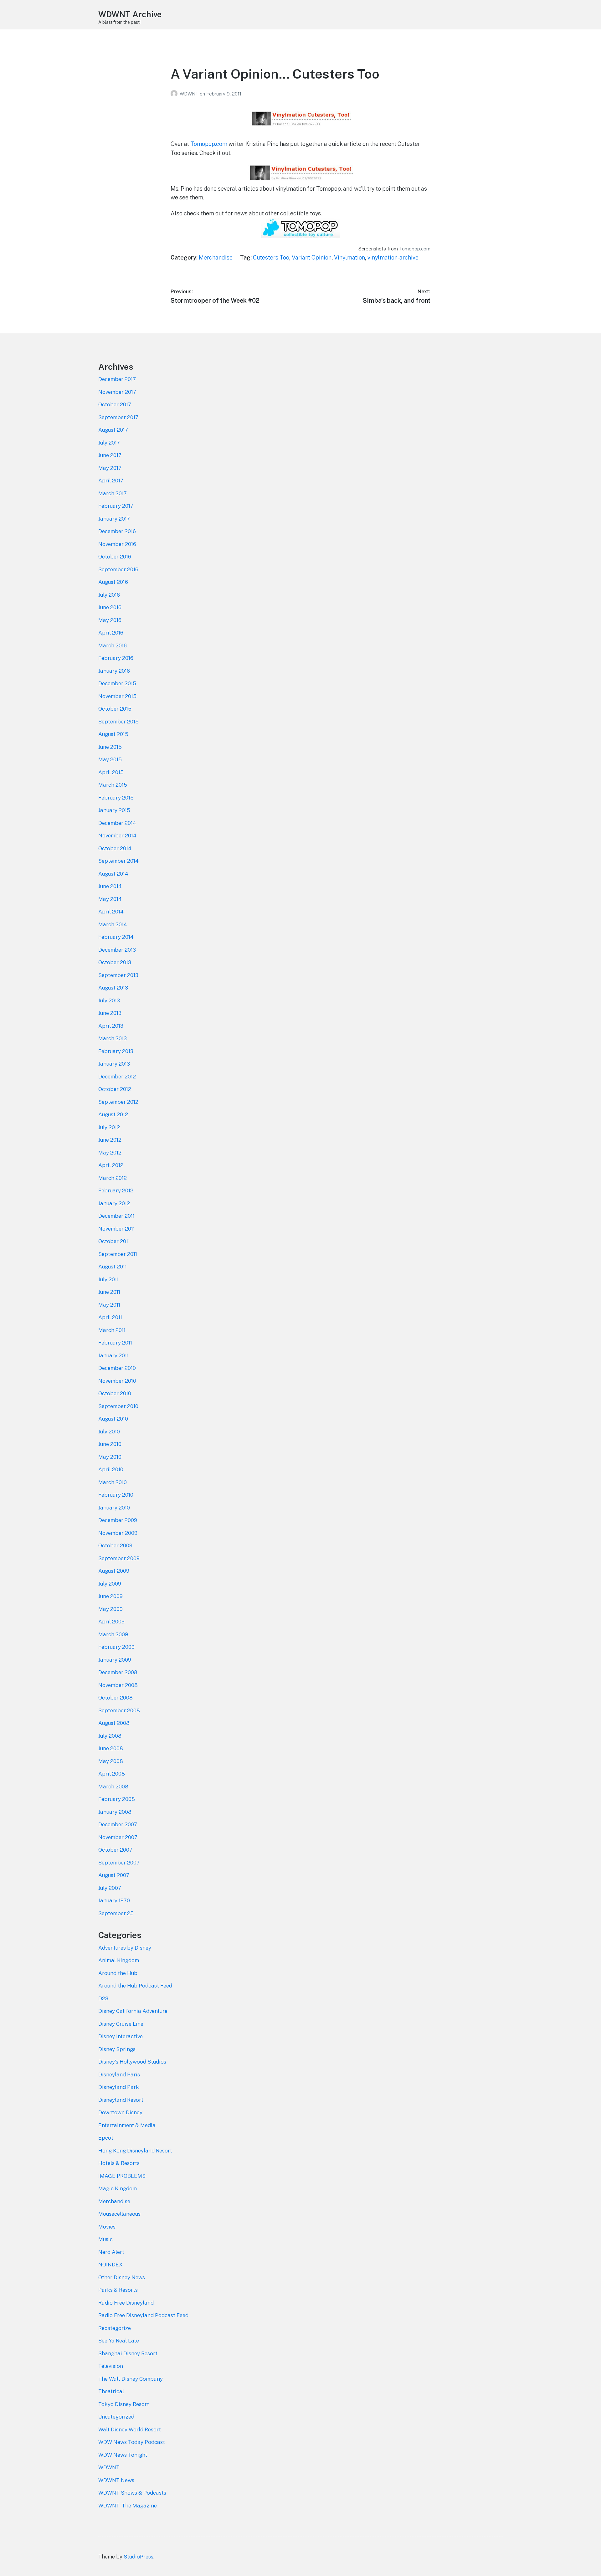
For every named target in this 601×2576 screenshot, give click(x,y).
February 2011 (115, 1343)
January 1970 (114, 1900)
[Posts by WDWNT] (175, 94)
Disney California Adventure (133, 2011)
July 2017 (109, 443)
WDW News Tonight (123, 2455)
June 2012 (110, 1140)
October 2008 (116, 1698)
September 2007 (119, 1863)
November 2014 (117, 836)
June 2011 (109, 1292)
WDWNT (190, 94)
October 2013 (115, 962)
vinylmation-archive (393, 257)
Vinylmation (349, 257)
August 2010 (113, 1419)
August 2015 (113, 734)
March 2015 (113, 785)
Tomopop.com (209, 144)
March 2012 (113, 1178)
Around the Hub (118, 1973)
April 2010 (111, 1469)
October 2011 (114, 1241)
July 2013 (109, 1000)
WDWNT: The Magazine (128, 2506)
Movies (107, 2227)
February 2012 (116, 1190)
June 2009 (110, 1596)
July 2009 (110, 1584)
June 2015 (110, 747)
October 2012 (115, 1089)
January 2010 (114, 1508)
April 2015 (111, 772)
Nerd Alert (111, 2252)
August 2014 (113, 874)
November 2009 (118, 1533)
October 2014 (115, 848)
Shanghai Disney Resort (128, 2353)
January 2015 (114, 810)
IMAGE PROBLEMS (122, 2176)
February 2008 (117, 1799)
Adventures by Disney (125, 1948)
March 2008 (113, 1787)
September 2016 (118, 569)
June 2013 (110, 1013)
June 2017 (110, 455)
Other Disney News (122, 2277)
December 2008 (118, 1672)
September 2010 (118, 1406)
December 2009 (118, 1520)
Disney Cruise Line (121, 2024)
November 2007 (118, 1837)
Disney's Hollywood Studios (132, 2062)
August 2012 (113, 1114)
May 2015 (110, 759)
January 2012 (114, 1203)
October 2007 (115, 1850)
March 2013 (113, 1038)
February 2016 (116, 658)
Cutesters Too (271, 257)
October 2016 (115, 557)
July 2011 (108, 1279)
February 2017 (116, 506)
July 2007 (110, 1888)
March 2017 (113, 493)
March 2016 (113, 645)
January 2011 (113, 1355)
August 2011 (113, 1267)
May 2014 (110, 899)
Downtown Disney (120, 2112)
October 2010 (115, 1393)
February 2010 (116, 1495)
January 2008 (115, 1812)
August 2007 (114, 1875)
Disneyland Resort (121, 2100)
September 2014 (118, 861)
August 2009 (114, 1571)
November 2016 (117, 544)
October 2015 (115, 709)
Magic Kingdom (118, 2188)
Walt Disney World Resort (130, 2429)
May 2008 (111, 1761)
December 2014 (117, 823)
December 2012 (117, 1077)
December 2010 (117, 1368)
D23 (103, 1998)
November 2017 (117, 392)
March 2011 (112, 1330)
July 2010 (109, 1432)
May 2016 (110, 620)
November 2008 (118, 1685)
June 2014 (110, 886)
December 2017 (117, 379)
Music (105, 2239)
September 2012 (118, 1102)
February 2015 (116, 798)
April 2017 (111, 481)
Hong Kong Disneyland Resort (135, 2151)
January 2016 (114, 671)
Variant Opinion (312, 257)
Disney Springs (117, 2049)
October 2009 (115, 1545)
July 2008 (110, 1736)
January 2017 (114, 519)
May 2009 (110, 1609)
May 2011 (109, 1305)
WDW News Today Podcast (132, 2442)
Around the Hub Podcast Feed (135, 1986)
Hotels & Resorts (119, 2163)
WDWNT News (116, 2480)
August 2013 (113, 988)
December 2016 (117, 531)
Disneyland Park (119, 2087)
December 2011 (116, 1216)
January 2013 (114, 1064)
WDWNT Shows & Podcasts (132, 2493)
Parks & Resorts (118, 2290)
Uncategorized (116, 2417)
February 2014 (116, 937)
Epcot (106, 2138)
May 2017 (110, 468)
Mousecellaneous (119, 2214)
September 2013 (118, 975)
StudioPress (139, 2557)
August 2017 (113, 430)
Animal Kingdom (119, 1960)
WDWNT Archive (130, 14)
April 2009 (111, 1622)
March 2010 (113, 1482)
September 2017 (118, 417)
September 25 (116, 1913)
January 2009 (115, 1660)
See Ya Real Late (119, 2341)
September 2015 (118, 722)
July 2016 (109, 595)
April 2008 (112, 1774)
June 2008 (111, 1748)
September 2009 (119, 1558)
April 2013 (111, 1026)
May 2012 (110, 1153)
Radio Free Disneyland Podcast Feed (143, 2315)
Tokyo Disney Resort (124, 2404)
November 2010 (117, 1381)
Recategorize (115, 2328)
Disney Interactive (121, 2036)
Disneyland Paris (119, 2075)
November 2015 (117, 696)
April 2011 (110, 1317)
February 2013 (116, 1051)
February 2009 (116, 1647)
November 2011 (117, 1229)
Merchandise (216, 257)
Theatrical (111, 2391)
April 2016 (111, 633)
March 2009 (113, 1634)
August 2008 (114, 1723)
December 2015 (117, 683)
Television (111, 2366)
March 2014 (113, 924)
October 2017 (115, 404)
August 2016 (113, 582)
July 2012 (109, 1127)
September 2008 (119, 1710)
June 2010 (110, 1444)
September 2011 (118, 1254)
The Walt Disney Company (131, 2379)
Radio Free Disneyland (126, 2303)
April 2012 (111, 1165)
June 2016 (110, 607)
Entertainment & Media (127, 2125)
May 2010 (110, 1457)
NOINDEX (110, 2265)
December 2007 (118, 1824)
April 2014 (111, 912)
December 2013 (117, 950)
